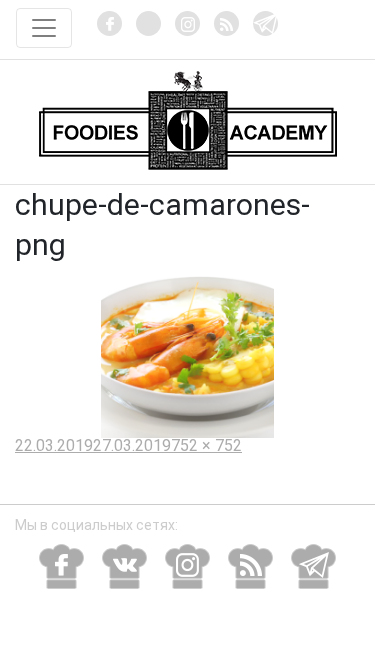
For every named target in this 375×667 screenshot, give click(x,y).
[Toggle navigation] (44, 28)
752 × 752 (206, 445)
